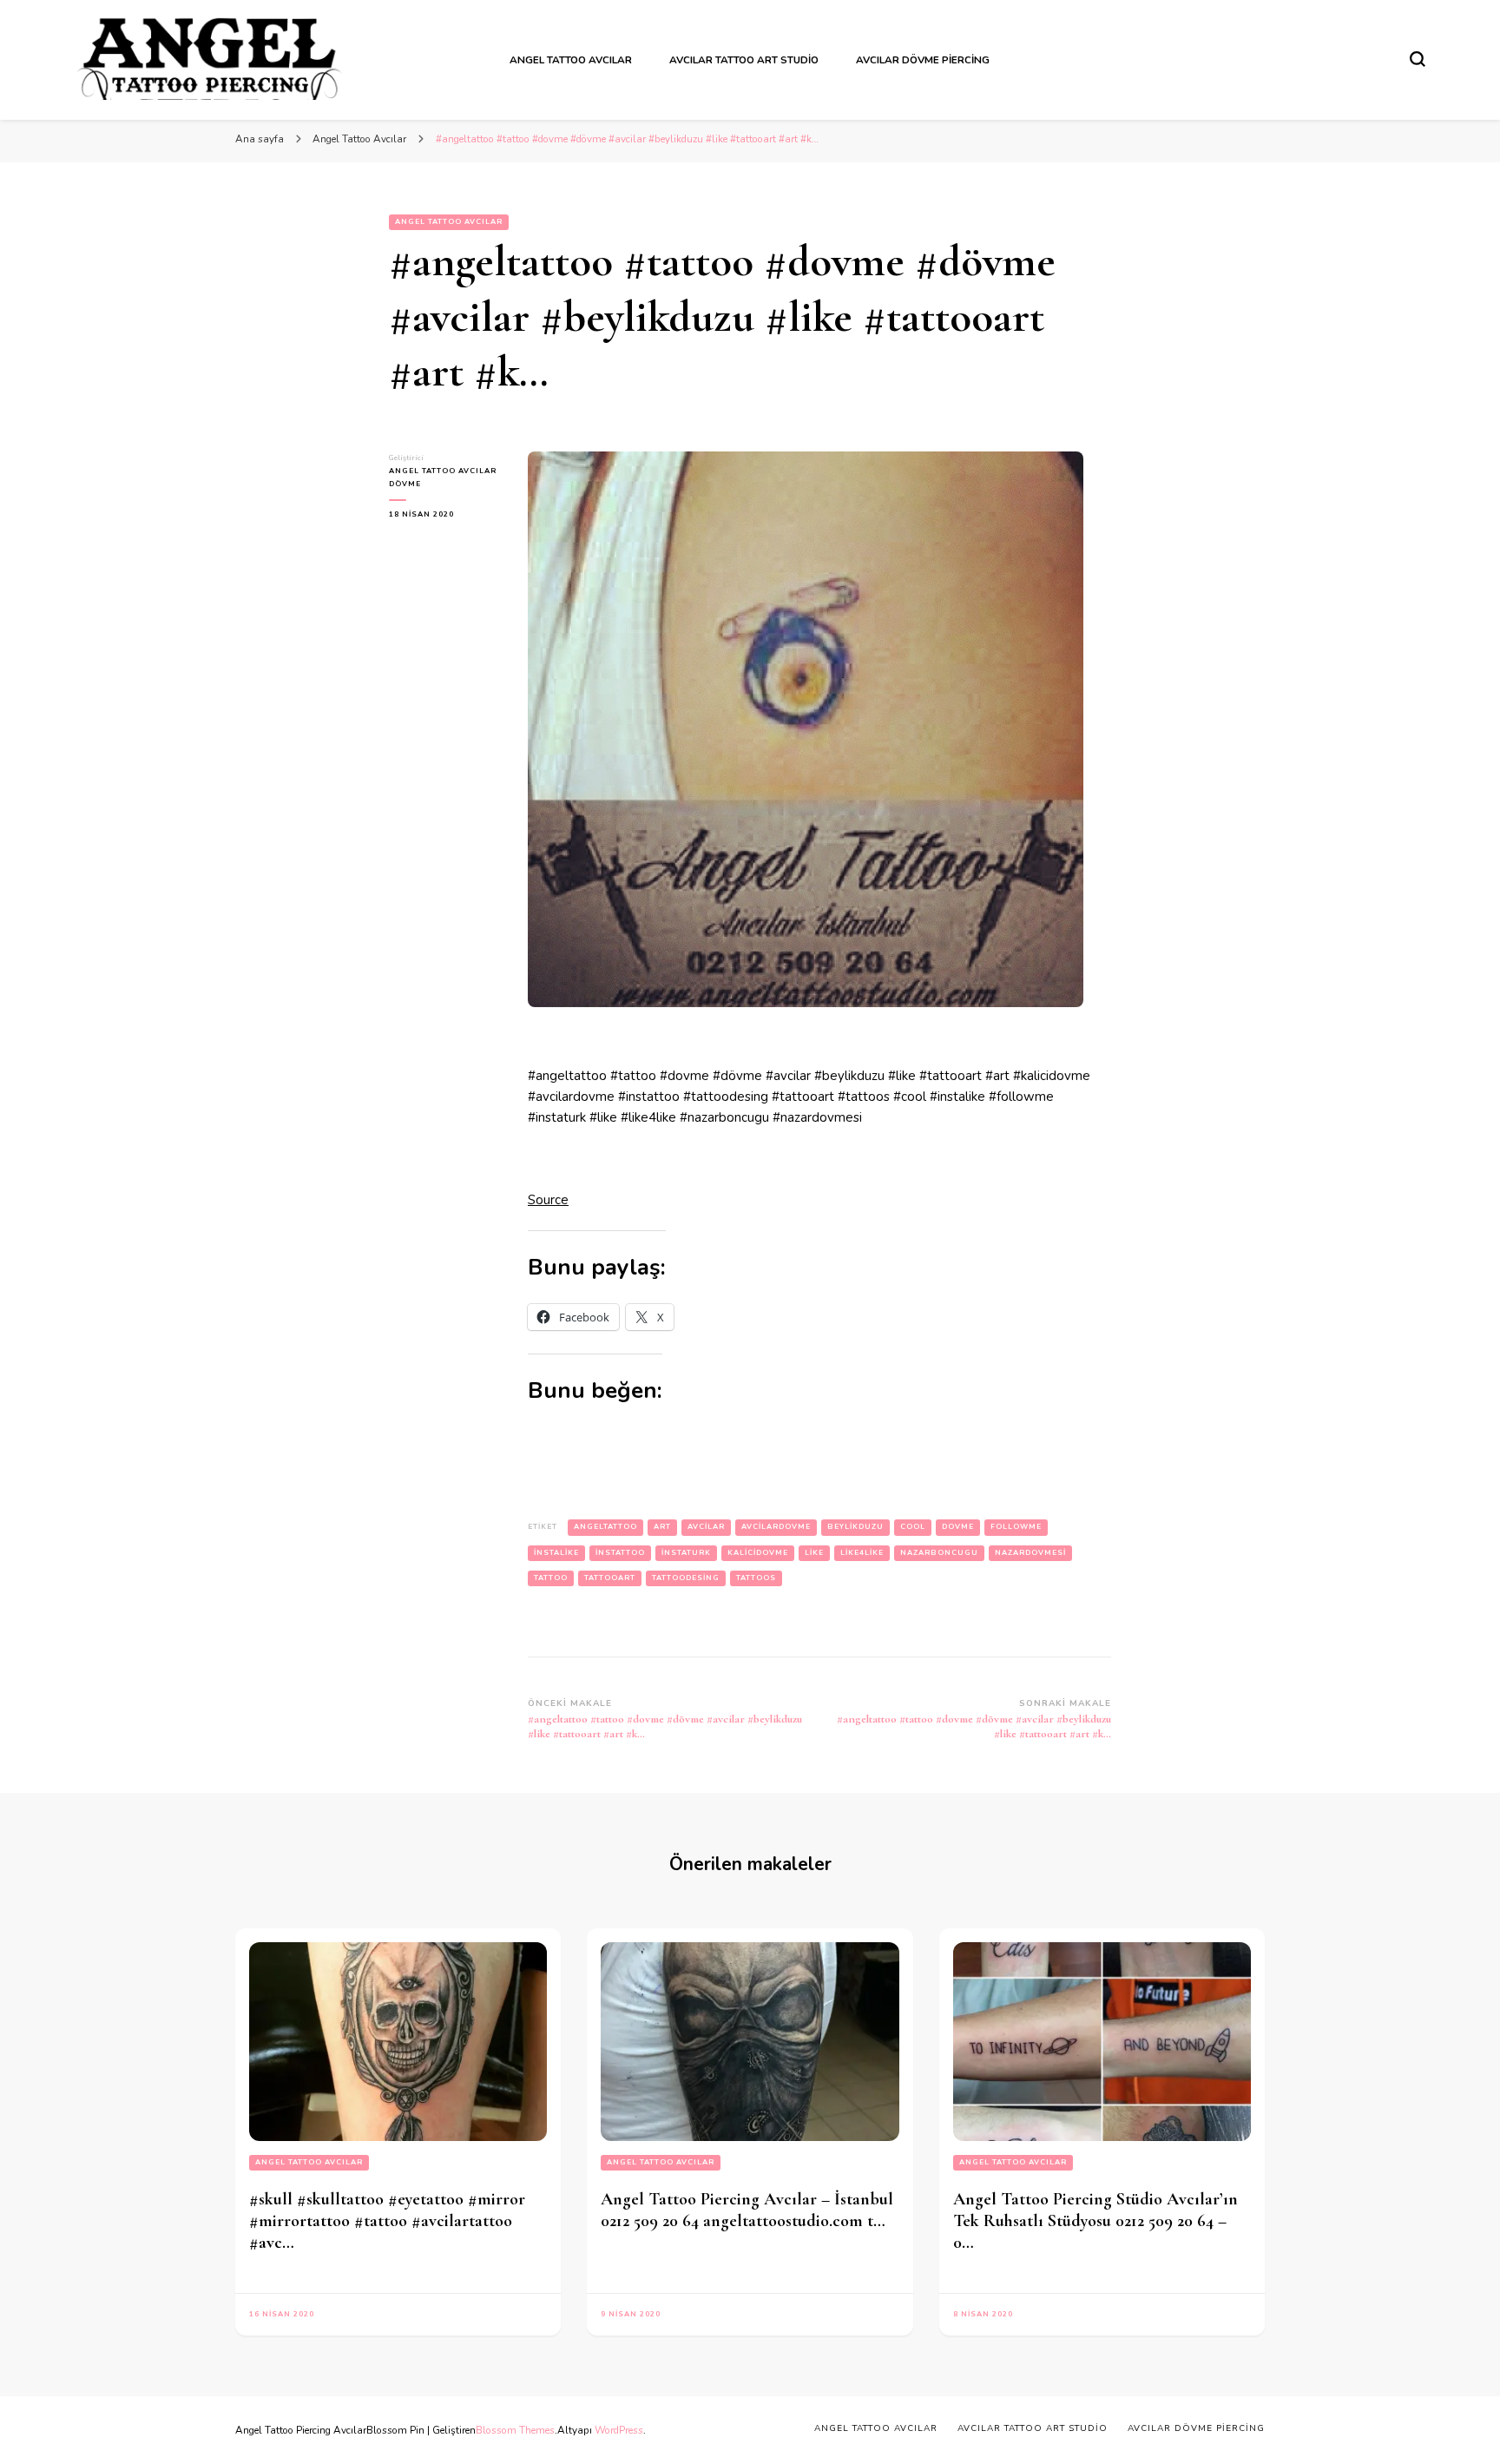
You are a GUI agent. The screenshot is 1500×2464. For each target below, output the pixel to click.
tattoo (551, 1578)
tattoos (756, 1578)
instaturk (686, 1553)
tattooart (610, 1578)
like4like (862, 1553)
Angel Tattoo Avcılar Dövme (443, 478)
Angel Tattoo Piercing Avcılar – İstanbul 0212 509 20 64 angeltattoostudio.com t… (747, 2210)
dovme (958, 1527)
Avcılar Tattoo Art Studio (744, 60)
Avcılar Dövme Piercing (923, 60)
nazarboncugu (939, 1553)
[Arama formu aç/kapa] (1418, 59)
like (814, 1553)
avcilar (706, 1527)
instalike (556, 1553)
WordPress (619, 2430)
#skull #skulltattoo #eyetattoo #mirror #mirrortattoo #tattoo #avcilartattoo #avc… (387, 2221)
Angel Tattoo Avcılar (571, 60)
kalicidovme (758, 1553)
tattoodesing (686, 1578)
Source (548, 1200)
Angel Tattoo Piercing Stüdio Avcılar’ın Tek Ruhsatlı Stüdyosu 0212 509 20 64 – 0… (1095, 2221)
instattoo (620, 1553)
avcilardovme (776, 1527)
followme (1016, 1527)
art (662, 1527)
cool (913, 1527)
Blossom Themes (515, 2430)
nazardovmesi (1030, 1553)
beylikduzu (855, 1527)
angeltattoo (605, 1527)
